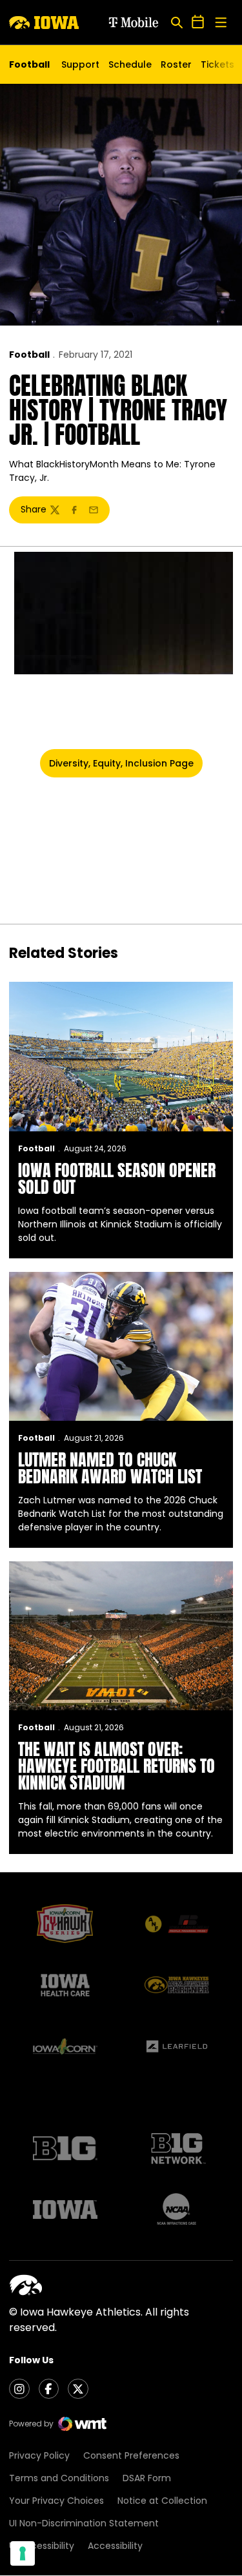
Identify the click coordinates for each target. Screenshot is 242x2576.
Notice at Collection (162, 2501)
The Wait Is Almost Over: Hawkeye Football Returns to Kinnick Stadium (116, 1766)
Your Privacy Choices (56, 2501)
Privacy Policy (39, 2455)
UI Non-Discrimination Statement (84, 2523)
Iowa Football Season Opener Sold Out (117, 1178)
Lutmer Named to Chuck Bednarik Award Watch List (110, 1468)
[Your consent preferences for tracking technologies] (23, 2553)
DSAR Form (147, 2478)
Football (29, 355)
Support (80, 64)
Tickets (217, 68)
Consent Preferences (131, 2455)
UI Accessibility (42, 2546)
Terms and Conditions (59, 2478)
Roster (176, 64)
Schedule (130, 64)
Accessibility (115, 2546)
